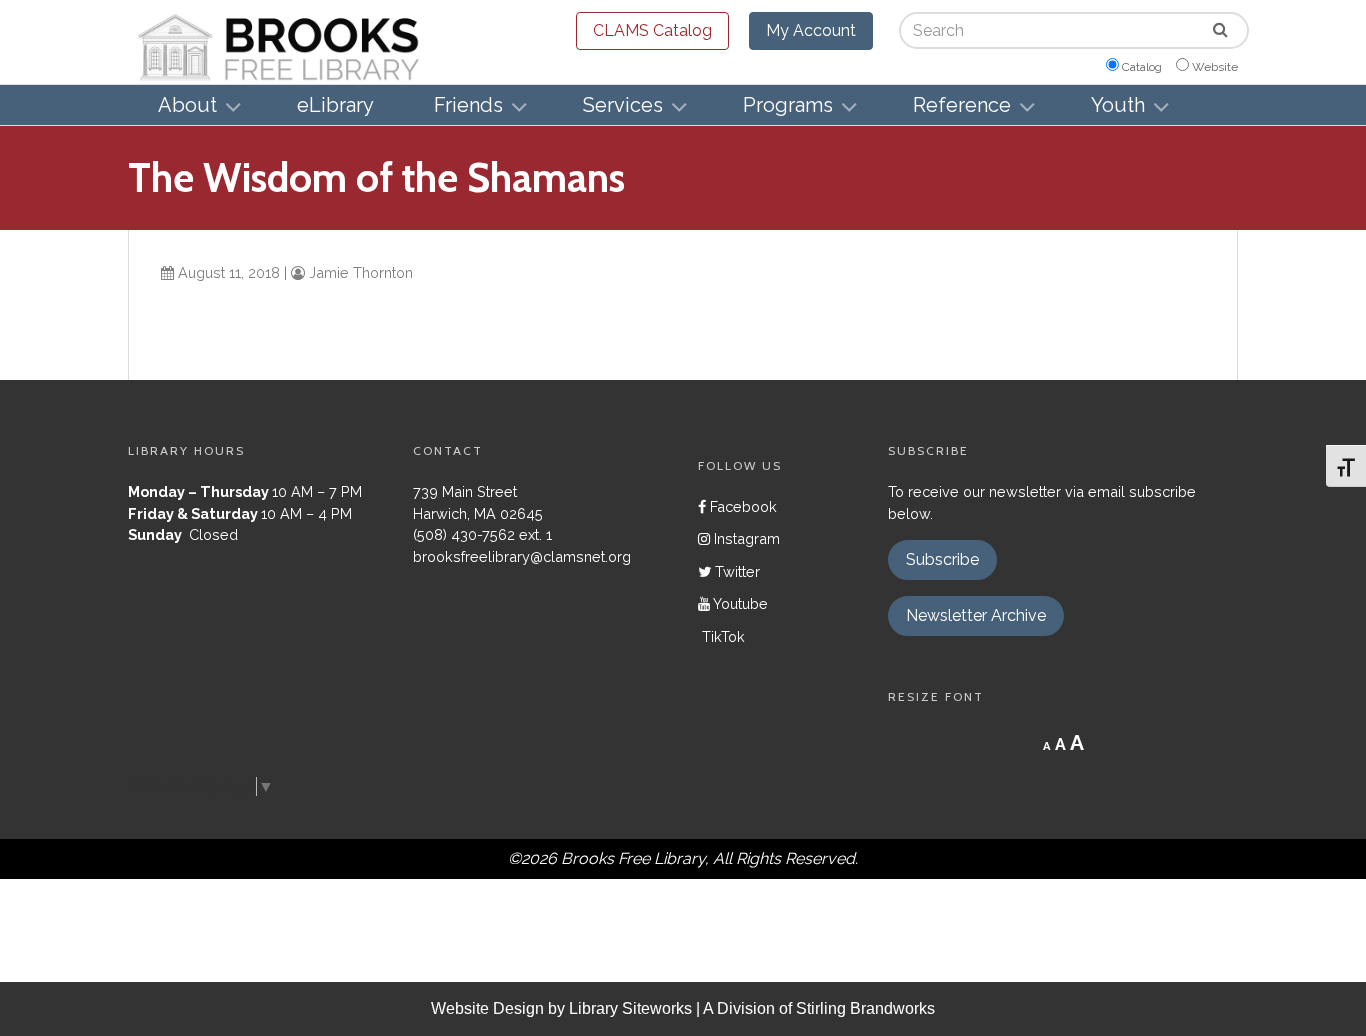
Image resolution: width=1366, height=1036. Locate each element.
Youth (1118, 105)
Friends (468, 105)
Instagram (745, 538)
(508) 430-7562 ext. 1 (482, 534)
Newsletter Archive (976, 615)
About (187, 105)
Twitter (735, 571)
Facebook (741, 506)
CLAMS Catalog (652, 30)
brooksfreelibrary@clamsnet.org (522, 556)
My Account (811, 30)
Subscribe (942, 559)
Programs (788, 105)
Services (623, 105)
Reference (962, 105)
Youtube (739, 603)
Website (1215, 67)
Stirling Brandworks (865, 1008)
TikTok (721, 636)
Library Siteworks (630, 1008)
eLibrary (335, 105)
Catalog (1142, 67)
